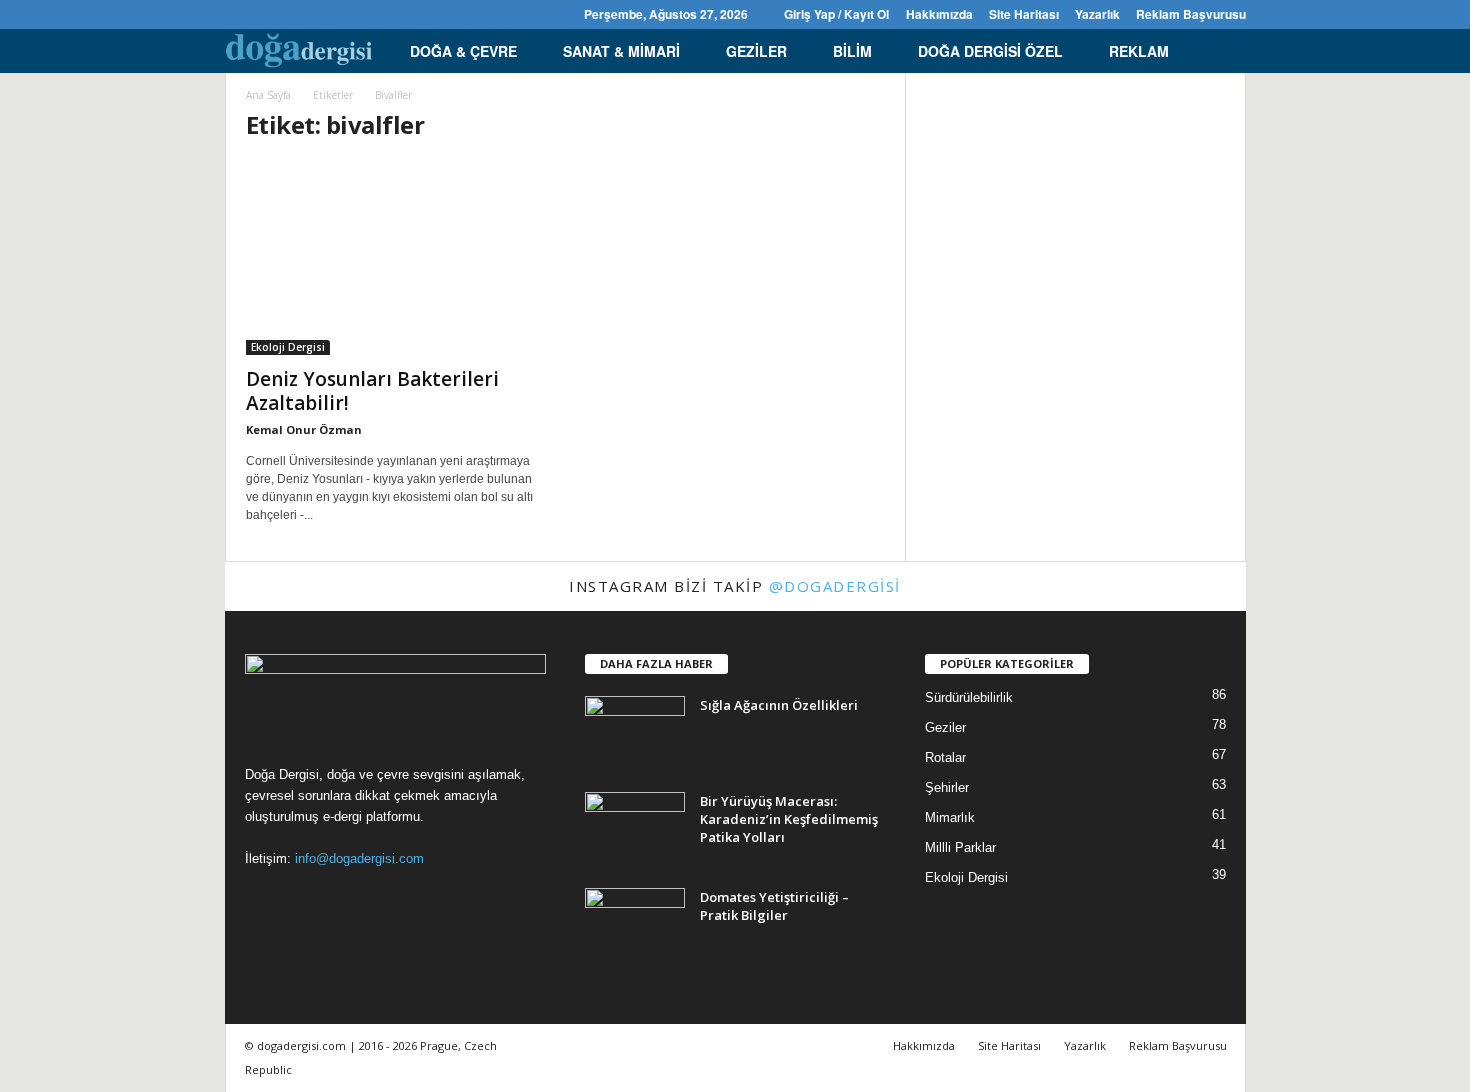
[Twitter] (330, 14)
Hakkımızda (939, 14)
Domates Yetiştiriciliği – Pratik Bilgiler (774, 906)
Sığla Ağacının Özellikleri (779, 705)
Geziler (756, 51)
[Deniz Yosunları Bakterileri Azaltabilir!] (396, 258)
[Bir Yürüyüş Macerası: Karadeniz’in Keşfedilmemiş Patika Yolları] (635, 829)
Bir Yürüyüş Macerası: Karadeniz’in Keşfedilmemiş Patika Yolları (789, 819)
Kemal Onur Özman (304, 429)
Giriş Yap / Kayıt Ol (836, 14)
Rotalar (945, 757)
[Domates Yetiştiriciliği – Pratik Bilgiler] (635, 925)
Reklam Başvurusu (1191, 14)
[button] (1216, 51)
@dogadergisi (835, 586)
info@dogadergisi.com (359, 858)
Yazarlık (1097, 14)
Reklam (1139, 51)
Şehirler (947, 787)
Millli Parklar (960, 847)
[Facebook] (237, 14)
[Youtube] (361, 14)
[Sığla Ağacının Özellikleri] (635, 733)
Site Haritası (1024, 14)
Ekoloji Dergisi (288, 347)
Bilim (852, 51)
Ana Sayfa (268, 95)
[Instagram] (268, 14)
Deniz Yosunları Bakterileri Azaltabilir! (372, 391)
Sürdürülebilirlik (969, 697)
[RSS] (299, 14)
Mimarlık (950, 817)
